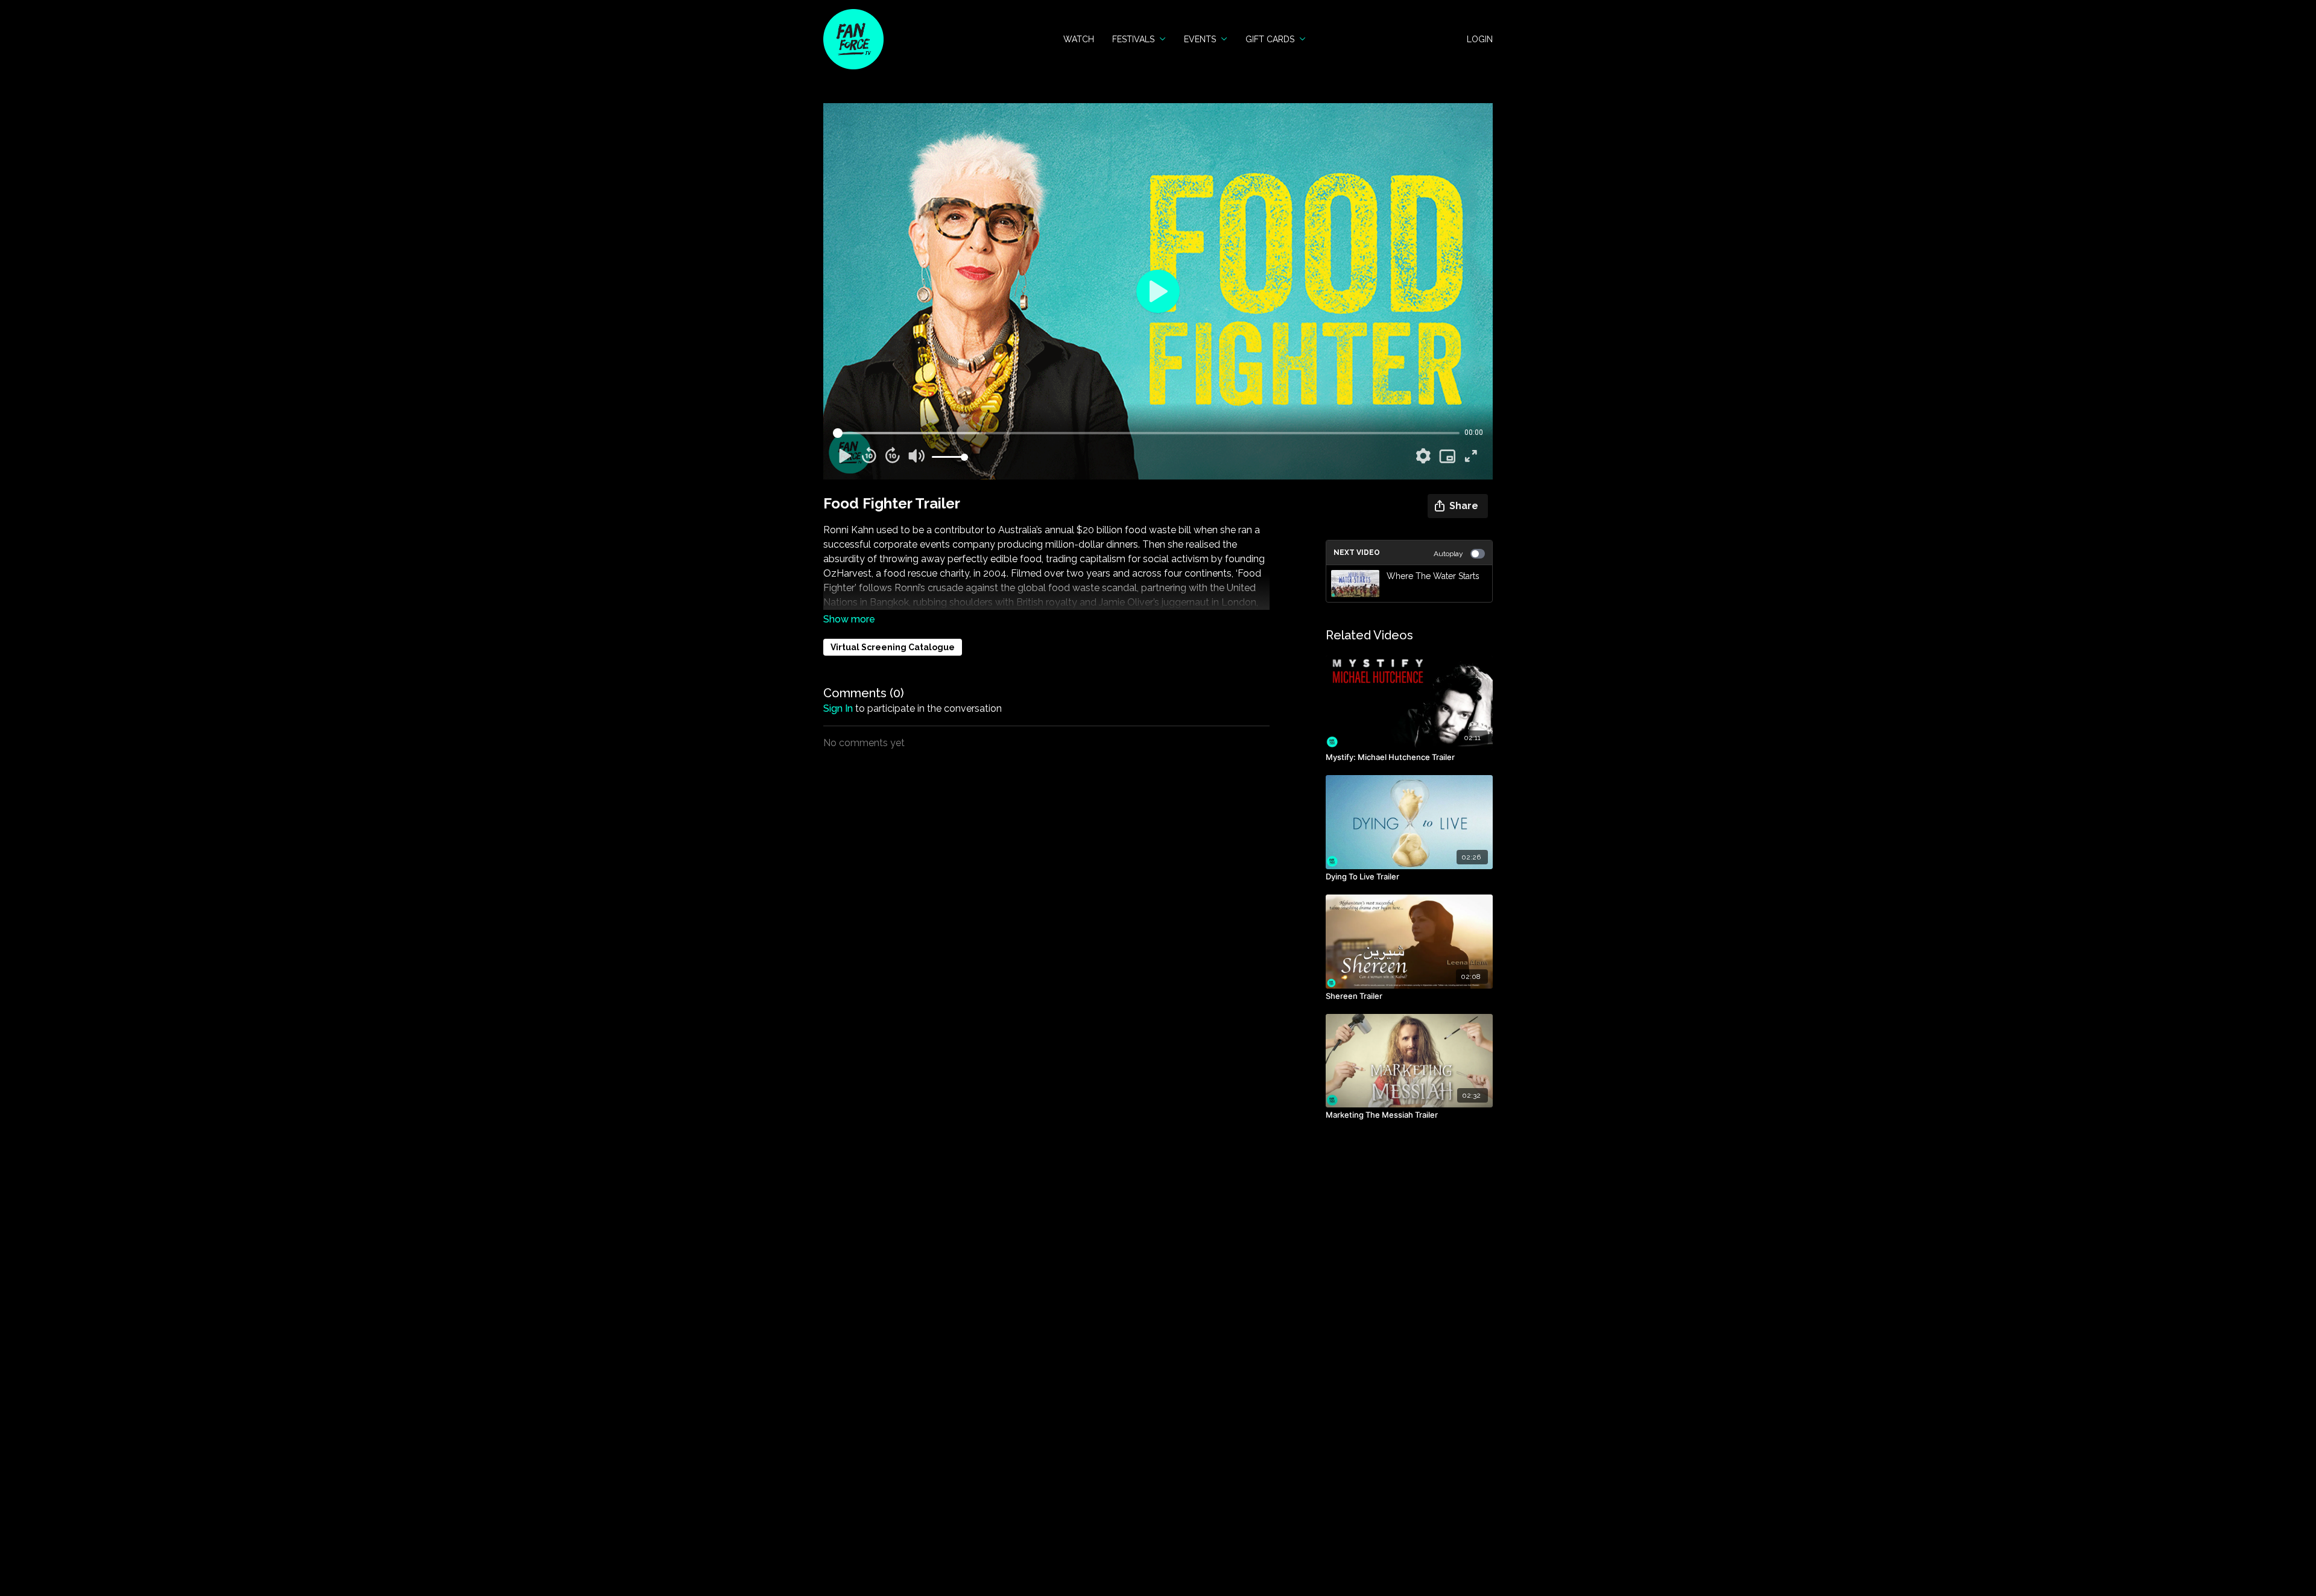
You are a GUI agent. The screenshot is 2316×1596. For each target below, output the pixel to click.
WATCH (1079, 39)
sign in (838, 708)
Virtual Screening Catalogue (893, 647)
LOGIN (1480, 39)
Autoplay (1448, 554)
